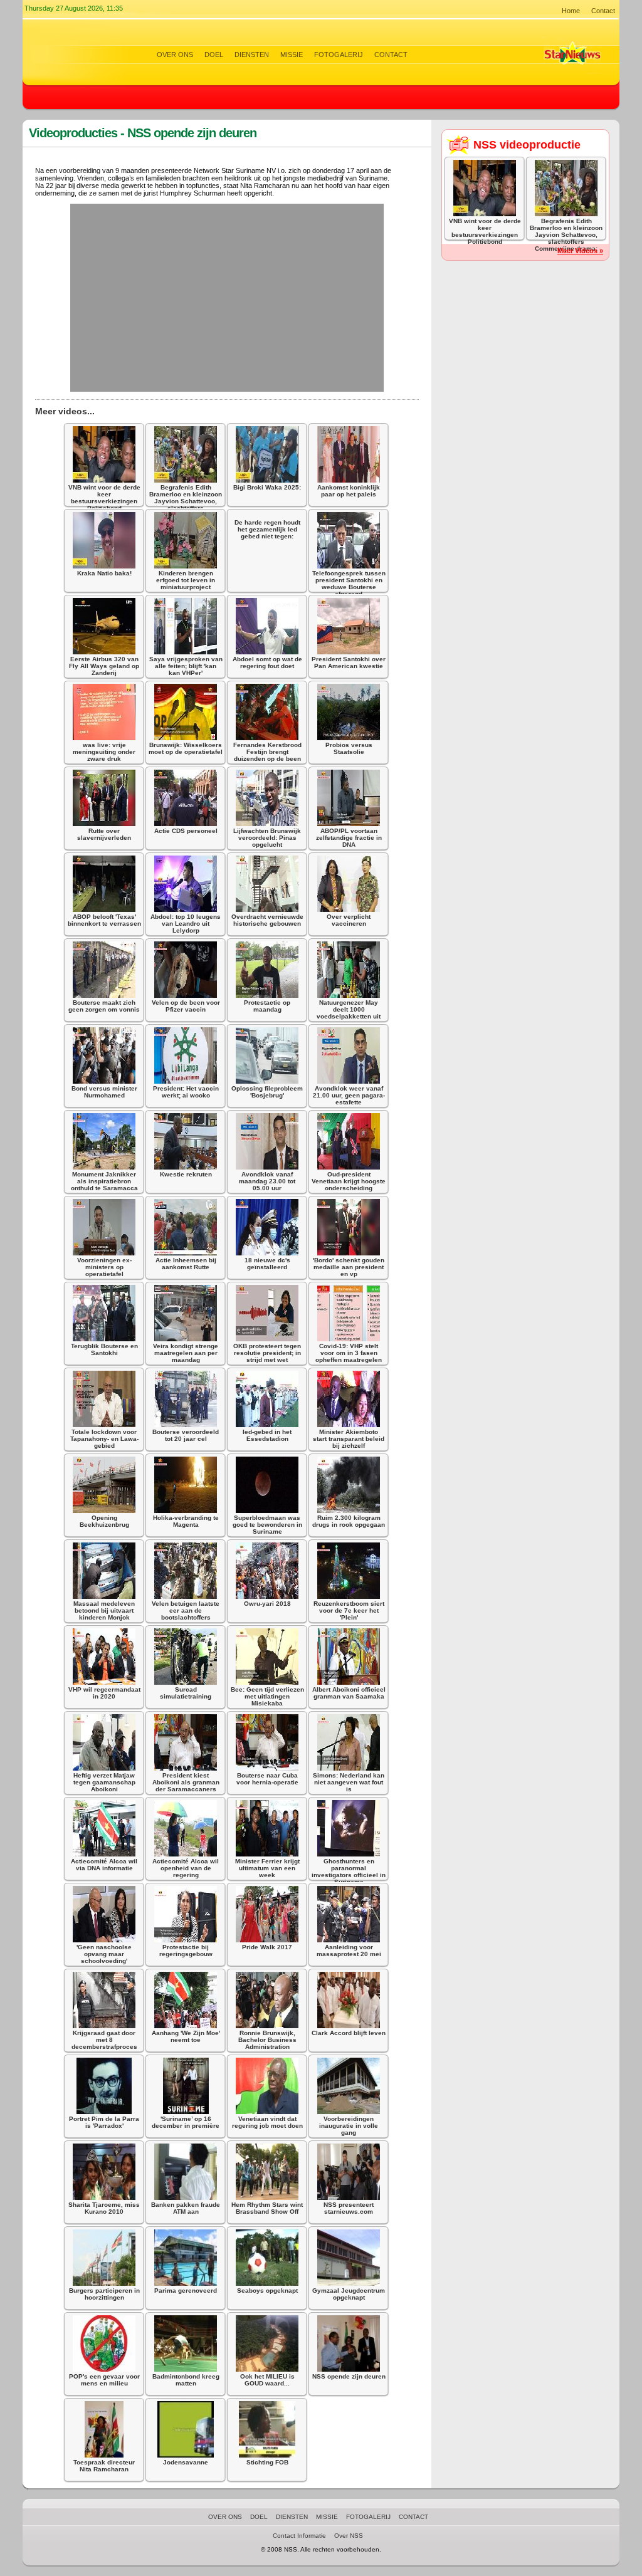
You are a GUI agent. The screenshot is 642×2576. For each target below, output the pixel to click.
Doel (214, 55)
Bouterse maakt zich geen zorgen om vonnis (104, 1006)
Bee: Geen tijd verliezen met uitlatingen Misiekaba (267, 1696)
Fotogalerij (339, 55)
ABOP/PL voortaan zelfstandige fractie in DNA (349, 838)
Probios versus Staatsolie (349, 748)
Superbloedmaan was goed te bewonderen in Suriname (267, 1525)
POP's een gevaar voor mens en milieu (104, 2380)
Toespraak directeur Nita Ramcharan (104, 2466)
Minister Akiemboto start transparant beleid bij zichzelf (349, 1439)
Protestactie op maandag (267, 1006)
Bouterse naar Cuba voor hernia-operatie (267, 1779)
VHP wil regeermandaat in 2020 (104, 1693)
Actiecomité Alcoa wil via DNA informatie (104, 1865)
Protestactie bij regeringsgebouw (186, 1950)
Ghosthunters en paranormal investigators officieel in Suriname (349, 1872)
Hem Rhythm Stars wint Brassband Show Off (267, 2208)
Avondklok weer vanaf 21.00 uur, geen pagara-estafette (349, 1095)
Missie (292, 55)
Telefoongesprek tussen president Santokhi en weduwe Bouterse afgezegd (349, 584)
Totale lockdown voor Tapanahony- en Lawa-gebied (104, 1439)
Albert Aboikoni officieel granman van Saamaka (349, 1693)
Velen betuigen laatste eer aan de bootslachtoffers (186, 1610)
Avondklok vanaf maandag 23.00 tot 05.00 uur (267, 1181)
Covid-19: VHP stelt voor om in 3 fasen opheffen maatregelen (349, 1353)
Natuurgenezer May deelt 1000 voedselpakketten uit (349, 1009)
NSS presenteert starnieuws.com (349, 2208)
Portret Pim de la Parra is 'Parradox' (104, 2122)
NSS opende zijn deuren (349, 2376)
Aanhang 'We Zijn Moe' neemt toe (186, 2036)
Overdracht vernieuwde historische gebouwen (267, 920)
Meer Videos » (580, 251)
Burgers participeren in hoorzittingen (104, 2294)
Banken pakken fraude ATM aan (186, 2208)
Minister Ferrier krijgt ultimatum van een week (267, 1868)
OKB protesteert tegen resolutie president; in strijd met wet (267, 1353)
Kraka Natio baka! (104, 573)
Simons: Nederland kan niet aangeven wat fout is (349, 1782)
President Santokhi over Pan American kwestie (349, 662)
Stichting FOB (267, 2462)
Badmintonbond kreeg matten (186, 2380)
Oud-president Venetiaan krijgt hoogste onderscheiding (349, 1181)
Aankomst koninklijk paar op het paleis (349, 491)
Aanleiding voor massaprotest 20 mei (349, 1950)
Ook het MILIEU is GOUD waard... (267, 2380)
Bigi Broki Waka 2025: (267, 487)
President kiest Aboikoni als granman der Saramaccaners (186, 1782)
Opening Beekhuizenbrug (104, 1521)
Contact (603, 11)
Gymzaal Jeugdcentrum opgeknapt (349, 2294)
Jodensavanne (186, 2462)
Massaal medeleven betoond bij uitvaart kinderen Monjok (104, 1610)
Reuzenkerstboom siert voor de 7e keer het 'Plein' (349, 1610)
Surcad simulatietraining (186, 1693)
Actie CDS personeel (186, 831)
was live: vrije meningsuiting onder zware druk (104, 752)
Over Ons (175, 55)
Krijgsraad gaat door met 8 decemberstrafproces (104, 2040)
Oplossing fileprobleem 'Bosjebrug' (267, 1092)
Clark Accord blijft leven (349, 2033)
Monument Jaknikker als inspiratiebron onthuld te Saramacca (104, 1181)
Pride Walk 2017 (267, 1947)
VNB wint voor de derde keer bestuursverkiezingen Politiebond (104, 498)
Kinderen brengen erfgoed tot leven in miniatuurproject (186, 580)
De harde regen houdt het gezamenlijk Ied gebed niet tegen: (267, 529)
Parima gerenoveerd (186, 2291)
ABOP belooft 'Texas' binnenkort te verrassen (104, 920)
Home (571, 11)
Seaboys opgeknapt (267, 2291)
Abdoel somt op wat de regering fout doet (267, 662)
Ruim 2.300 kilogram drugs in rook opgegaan (349, 1521)
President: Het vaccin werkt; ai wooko (186, 1092)
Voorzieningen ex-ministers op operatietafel (104, 1267)
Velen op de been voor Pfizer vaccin (186, 1006)
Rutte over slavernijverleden (104, 834)
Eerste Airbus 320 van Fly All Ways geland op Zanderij (104, 666)
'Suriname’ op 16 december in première (186, 2122)
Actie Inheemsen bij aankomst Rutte (186, 1264)
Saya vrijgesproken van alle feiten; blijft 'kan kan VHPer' (186, 666)
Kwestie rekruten (186, 1174)
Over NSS (349, 2536)
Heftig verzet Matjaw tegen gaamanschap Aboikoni (104, 1782)
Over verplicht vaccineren (349, 920)
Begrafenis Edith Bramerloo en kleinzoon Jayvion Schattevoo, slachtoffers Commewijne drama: (186, 501)
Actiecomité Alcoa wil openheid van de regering (186, 1868)
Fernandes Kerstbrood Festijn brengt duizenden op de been (267, 752)
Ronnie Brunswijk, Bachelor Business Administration (267, 2040)
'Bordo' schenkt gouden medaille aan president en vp (349, 1267)
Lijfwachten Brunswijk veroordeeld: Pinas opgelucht (267, 838)
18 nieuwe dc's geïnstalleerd (267, 1264)
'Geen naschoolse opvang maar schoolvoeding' (104, 1954)
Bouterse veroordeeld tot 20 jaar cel (186, 1435)
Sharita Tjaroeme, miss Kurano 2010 (104, 2208)
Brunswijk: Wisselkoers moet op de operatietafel (186, 748)
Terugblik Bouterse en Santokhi (104, 1349)
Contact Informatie (299, 2536)
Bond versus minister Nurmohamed (104, 1092)
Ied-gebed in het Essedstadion (267, 1435)
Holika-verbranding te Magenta (186, 1521)
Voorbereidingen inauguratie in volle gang (349, 2126)
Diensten (252, 55)
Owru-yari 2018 (267, 1604)
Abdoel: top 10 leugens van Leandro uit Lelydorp (186, 924)
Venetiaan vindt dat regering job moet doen (267, 2122)
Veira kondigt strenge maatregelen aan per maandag (186, 1353)
